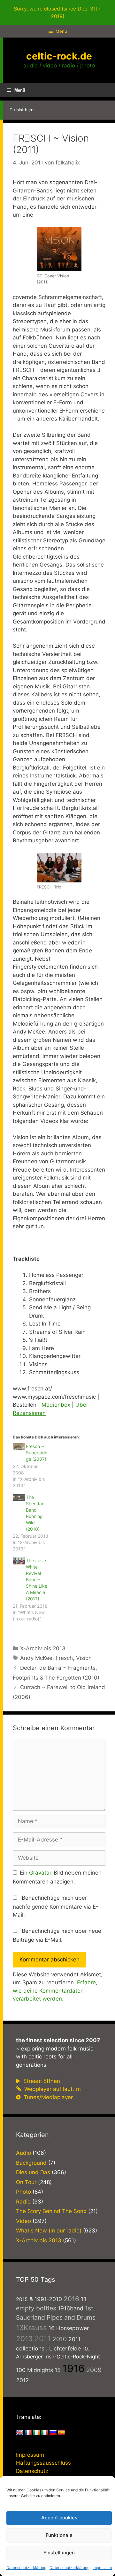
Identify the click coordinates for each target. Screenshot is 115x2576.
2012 (23, 2380)
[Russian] (53, 2433)
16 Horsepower (69, 2328)
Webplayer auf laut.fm (52, 2089)
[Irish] (36, 2433)
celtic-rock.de (59, 56)
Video (23, 2221)
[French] (28, 2433)
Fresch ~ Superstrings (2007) (37, 1453)
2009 (94, 2370)
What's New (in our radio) (49, 2231)
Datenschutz (32, 2471)
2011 (42, 2339)
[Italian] (45, 2433)
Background (31, 2163)
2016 (71, 2299)
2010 (60, 2339)
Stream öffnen (41, 2081)
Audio (23, 2153)
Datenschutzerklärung (26, 2568)
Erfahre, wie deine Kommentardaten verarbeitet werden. (55, 1991)
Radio (23, 2202)
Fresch (64, 1658)
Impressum (102, 2568)
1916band (71, 2308)
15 (58, 2370)
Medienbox (56, 1405)
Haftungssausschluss (43, 2463)
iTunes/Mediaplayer (48, 2097)
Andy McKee (36, 1658)
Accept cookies (59, 2518)
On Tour (26, 2182)
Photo (23, 2192)
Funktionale (59, 2535)
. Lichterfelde (63, 2348)
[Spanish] (61, 2433)
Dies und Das (33, 2172)
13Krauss (31, 2327)
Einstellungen (59, 2553)
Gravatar (40, 1873)
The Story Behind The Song (51, 2211)
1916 (73, 2368)
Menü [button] (20, 90)
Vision (84, 1658)
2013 (24, 2339)
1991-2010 (48, 2299)
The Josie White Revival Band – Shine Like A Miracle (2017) (37, 1580)
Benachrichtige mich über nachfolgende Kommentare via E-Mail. (56, 1906)
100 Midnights (34, 2370)
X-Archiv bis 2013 (43, 1648)
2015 (22, 2299)
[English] (20, 2433)
